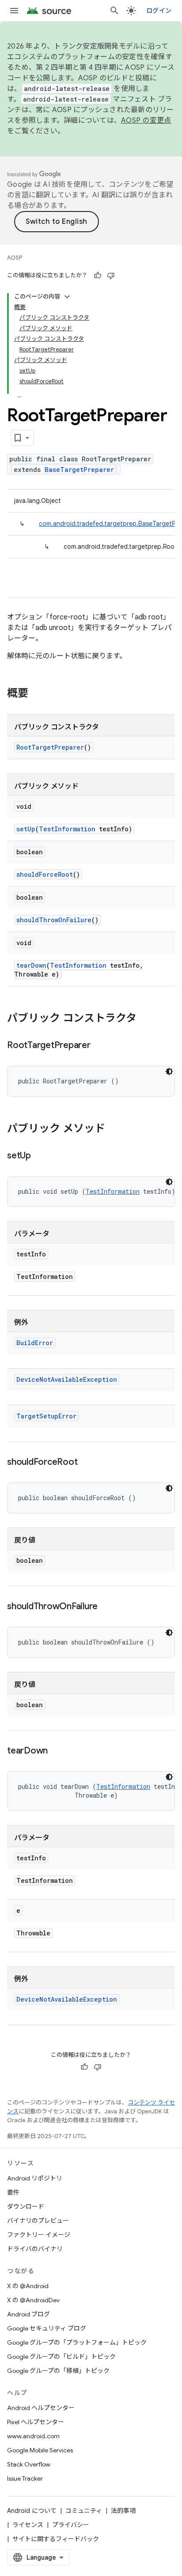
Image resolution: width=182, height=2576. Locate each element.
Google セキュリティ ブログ (47, 2328)
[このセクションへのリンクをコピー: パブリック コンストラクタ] (145, 1019)
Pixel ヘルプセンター (36, 2422)
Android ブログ (28, 2314)
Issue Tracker (25, 2478)
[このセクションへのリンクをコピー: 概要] (37, 694)
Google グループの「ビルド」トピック (61, 2357)
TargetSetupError (46, 1416)
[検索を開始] (114, 11)
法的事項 (123, 2511)
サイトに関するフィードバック (56, 2539)
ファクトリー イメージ (39, 2235)
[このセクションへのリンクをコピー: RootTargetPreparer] (99, 1046)
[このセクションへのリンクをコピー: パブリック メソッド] (114, 1129)
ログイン (159, 11)
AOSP (15, 258)
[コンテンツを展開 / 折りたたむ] (67, 297)
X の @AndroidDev (33, 2300)
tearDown (31, 965)
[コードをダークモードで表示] (169, 1071)
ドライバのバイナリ (35, 2249)
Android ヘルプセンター (41, 2408)
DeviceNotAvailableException (67, 1379)
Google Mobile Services (40, 2450)
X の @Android (28, 2286)
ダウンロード (26, 2206)
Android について (32, 2511)
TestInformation (67, 829)
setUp (26, 829)
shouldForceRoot (45, 874)
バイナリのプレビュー (38, 2221)
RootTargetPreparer (50, 747)
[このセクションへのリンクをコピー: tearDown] (57, 1751)
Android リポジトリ (35, 2178)
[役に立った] (98, 275)
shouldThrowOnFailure (54, 920)
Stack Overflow (29, 2464)
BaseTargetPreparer (79, 470)
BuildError (35, 1343)
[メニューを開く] (14, 11)
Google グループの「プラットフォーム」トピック (77, 2342)
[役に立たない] (111, 275)
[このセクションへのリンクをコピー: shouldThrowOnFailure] (106, 1607)
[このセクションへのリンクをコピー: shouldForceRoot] (86, 1463)
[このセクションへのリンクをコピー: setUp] (40, 1156)
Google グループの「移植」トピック (58, 2371)
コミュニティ (84, 2511)
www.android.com (33, 2436)
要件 (13, 2192)
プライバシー (71, 2525)
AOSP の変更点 (146, 121)
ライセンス (28, 2525)
